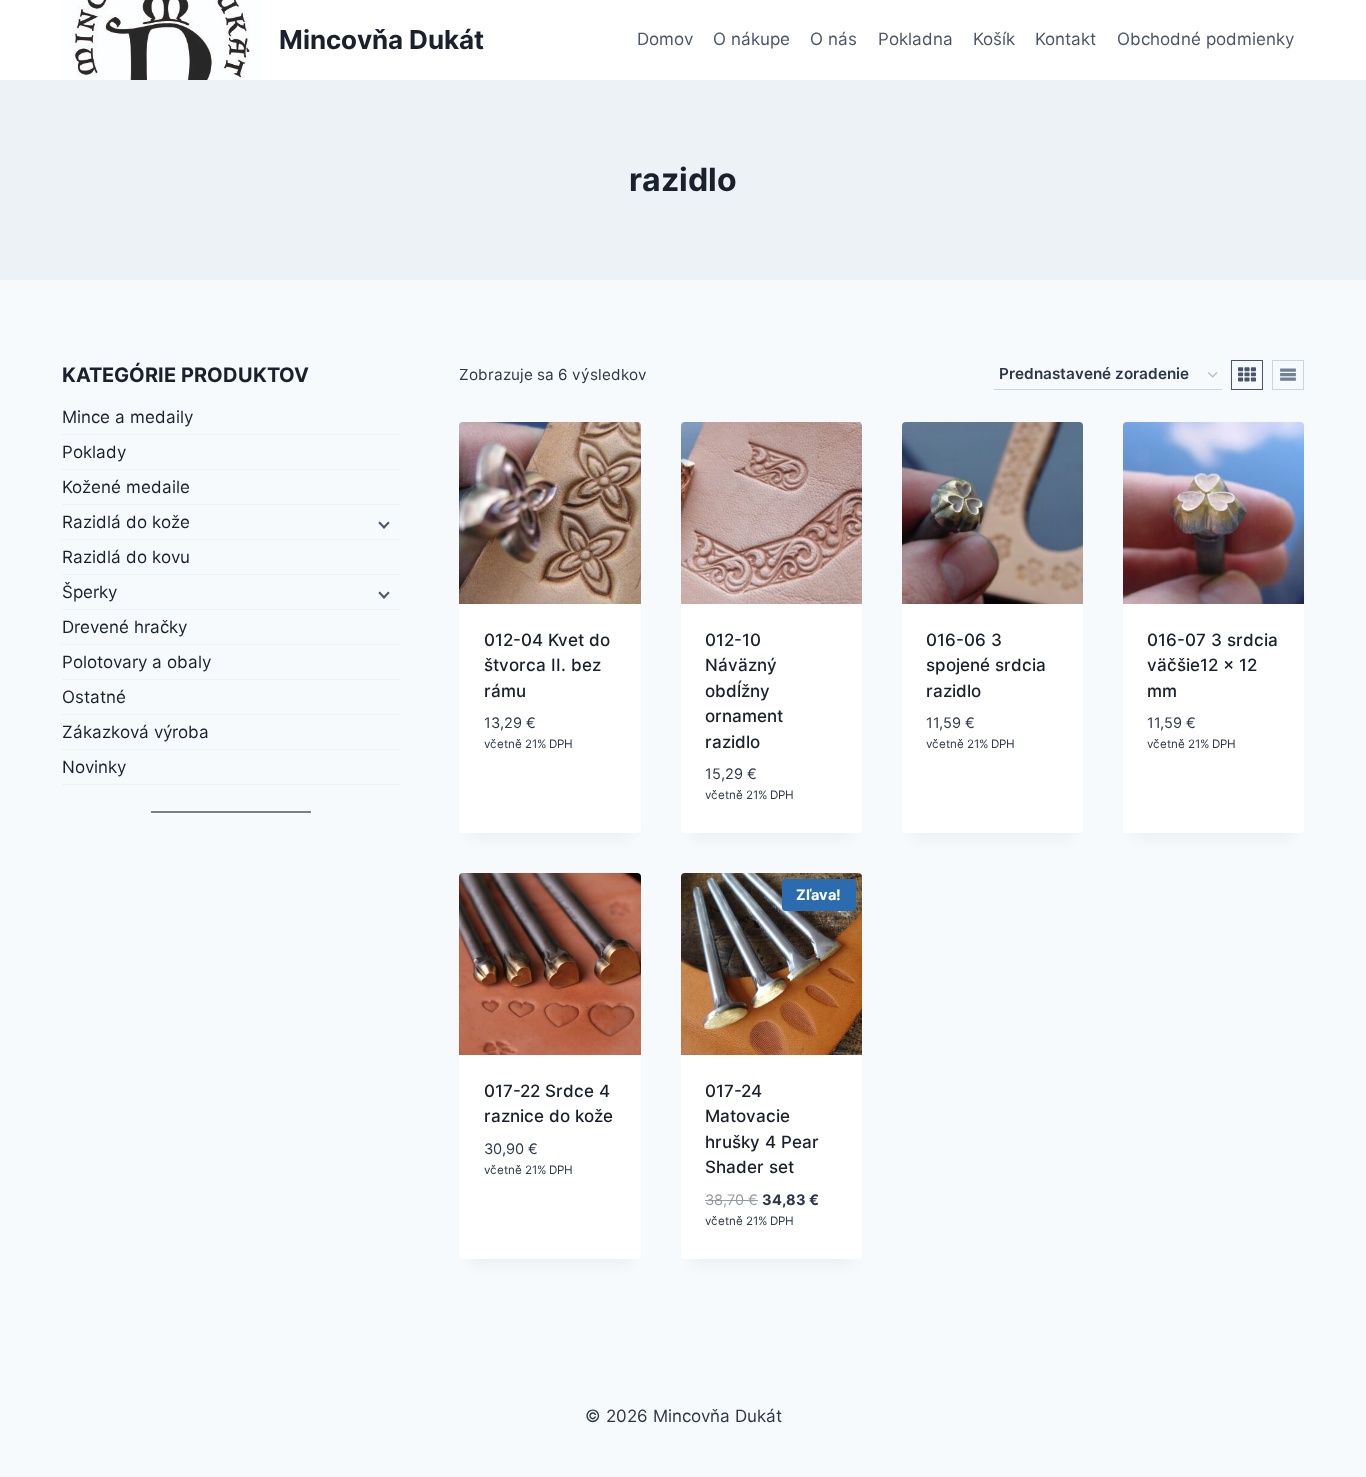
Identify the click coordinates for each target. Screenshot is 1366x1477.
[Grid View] (1247, 375)
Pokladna (915, 39)
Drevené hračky (124, 627)
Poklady (94, 452)
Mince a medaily (127, 417)
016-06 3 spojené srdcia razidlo (986, 665)
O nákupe (751, 39)
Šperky (89, 592)
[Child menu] (382, 523)
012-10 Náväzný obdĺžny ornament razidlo (744, 691)
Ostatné (94, 697)
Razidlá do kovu (126, 557)
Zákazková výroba (135, 732)
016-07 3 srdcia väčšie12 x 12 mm (1212, 665)
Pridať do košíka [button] (523, 787)
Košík (994, 39)
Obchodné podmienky (1205, 39)
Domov (665, 39)
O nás (833, 39)
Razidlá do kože (126, 522)
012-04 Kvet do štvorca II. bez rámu (547, 665)
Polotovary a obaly (136, 662)
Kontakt (1065, 39)
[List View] (1288, 375)
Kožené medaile (126, 487)
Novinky (94, 767)
